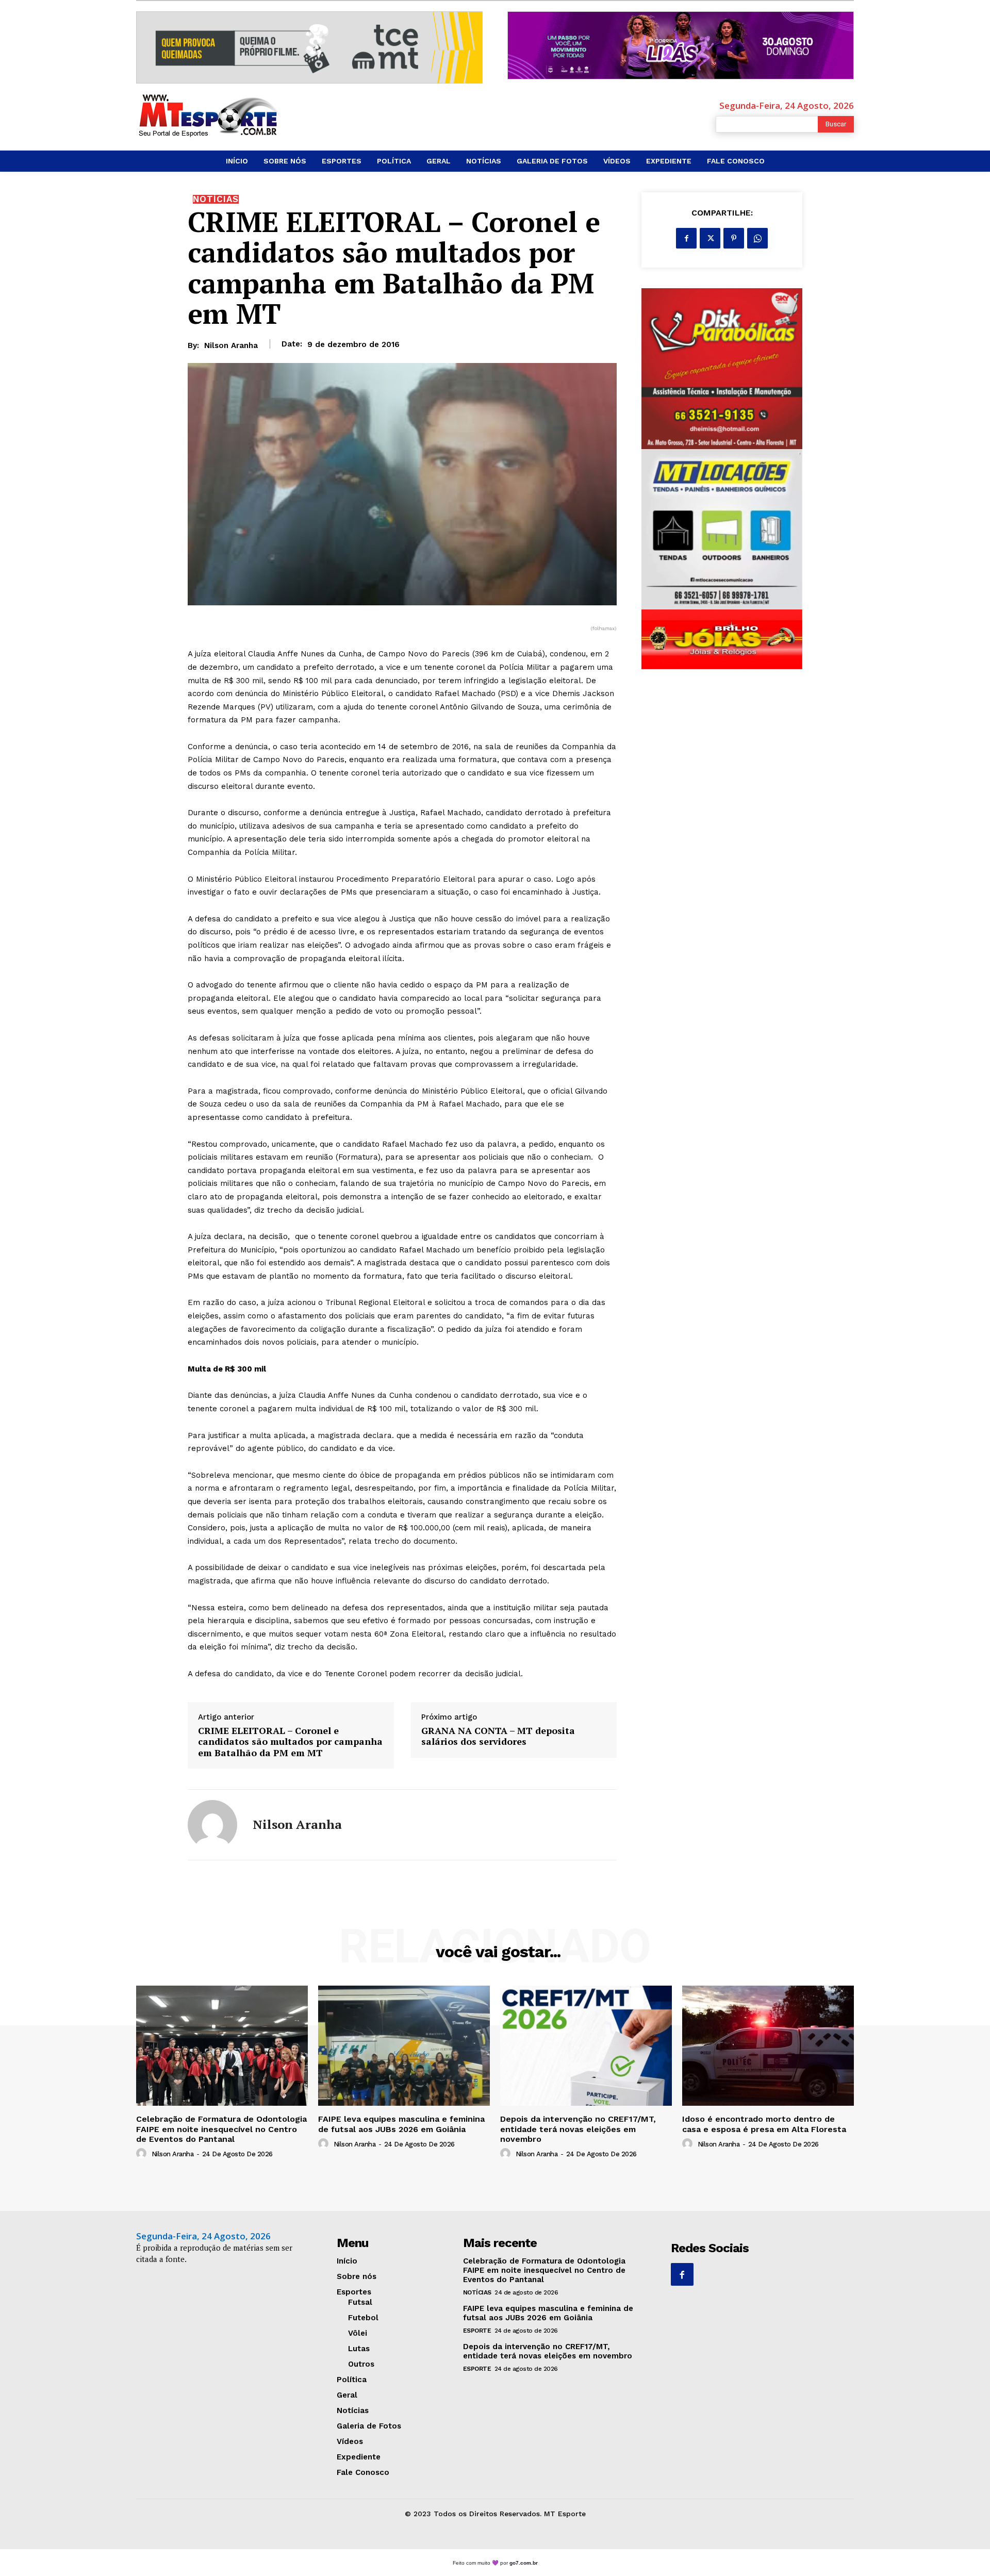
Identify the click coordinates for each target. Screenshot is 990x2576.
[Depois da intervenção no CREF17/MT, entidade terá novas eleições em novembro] (586, 2046)
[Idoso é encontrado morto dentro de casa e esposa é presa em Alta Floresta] (768, 2046)
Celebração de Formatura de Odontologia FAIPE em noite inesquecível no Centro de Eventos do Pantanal (221, 2129)
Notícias (216, 199)
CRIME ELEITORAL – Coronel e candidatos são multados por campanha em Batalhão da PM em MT (290, 1742)
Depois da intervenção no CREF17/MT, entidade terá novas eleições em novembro (578, 2129)
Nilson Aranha (231, 345)
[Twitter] (710, 238)
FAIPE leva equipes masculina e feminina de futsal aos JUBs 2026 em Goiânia (401, 2124)
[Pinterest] (734, 238)
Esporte (477, 2331)
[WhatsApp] (757, 238)
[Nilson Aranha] (212, 1825)
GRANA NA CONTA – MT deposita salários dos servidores (498, 1736)
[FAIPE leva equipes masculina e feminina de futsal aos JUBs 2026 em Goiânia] (404, 2046)
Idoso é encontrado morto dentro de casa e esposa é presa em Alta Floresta (764, 2124)
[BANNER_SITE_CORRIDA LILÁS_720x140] (681, 45)
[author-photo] (143, 2154)
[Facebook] (686, 238)
